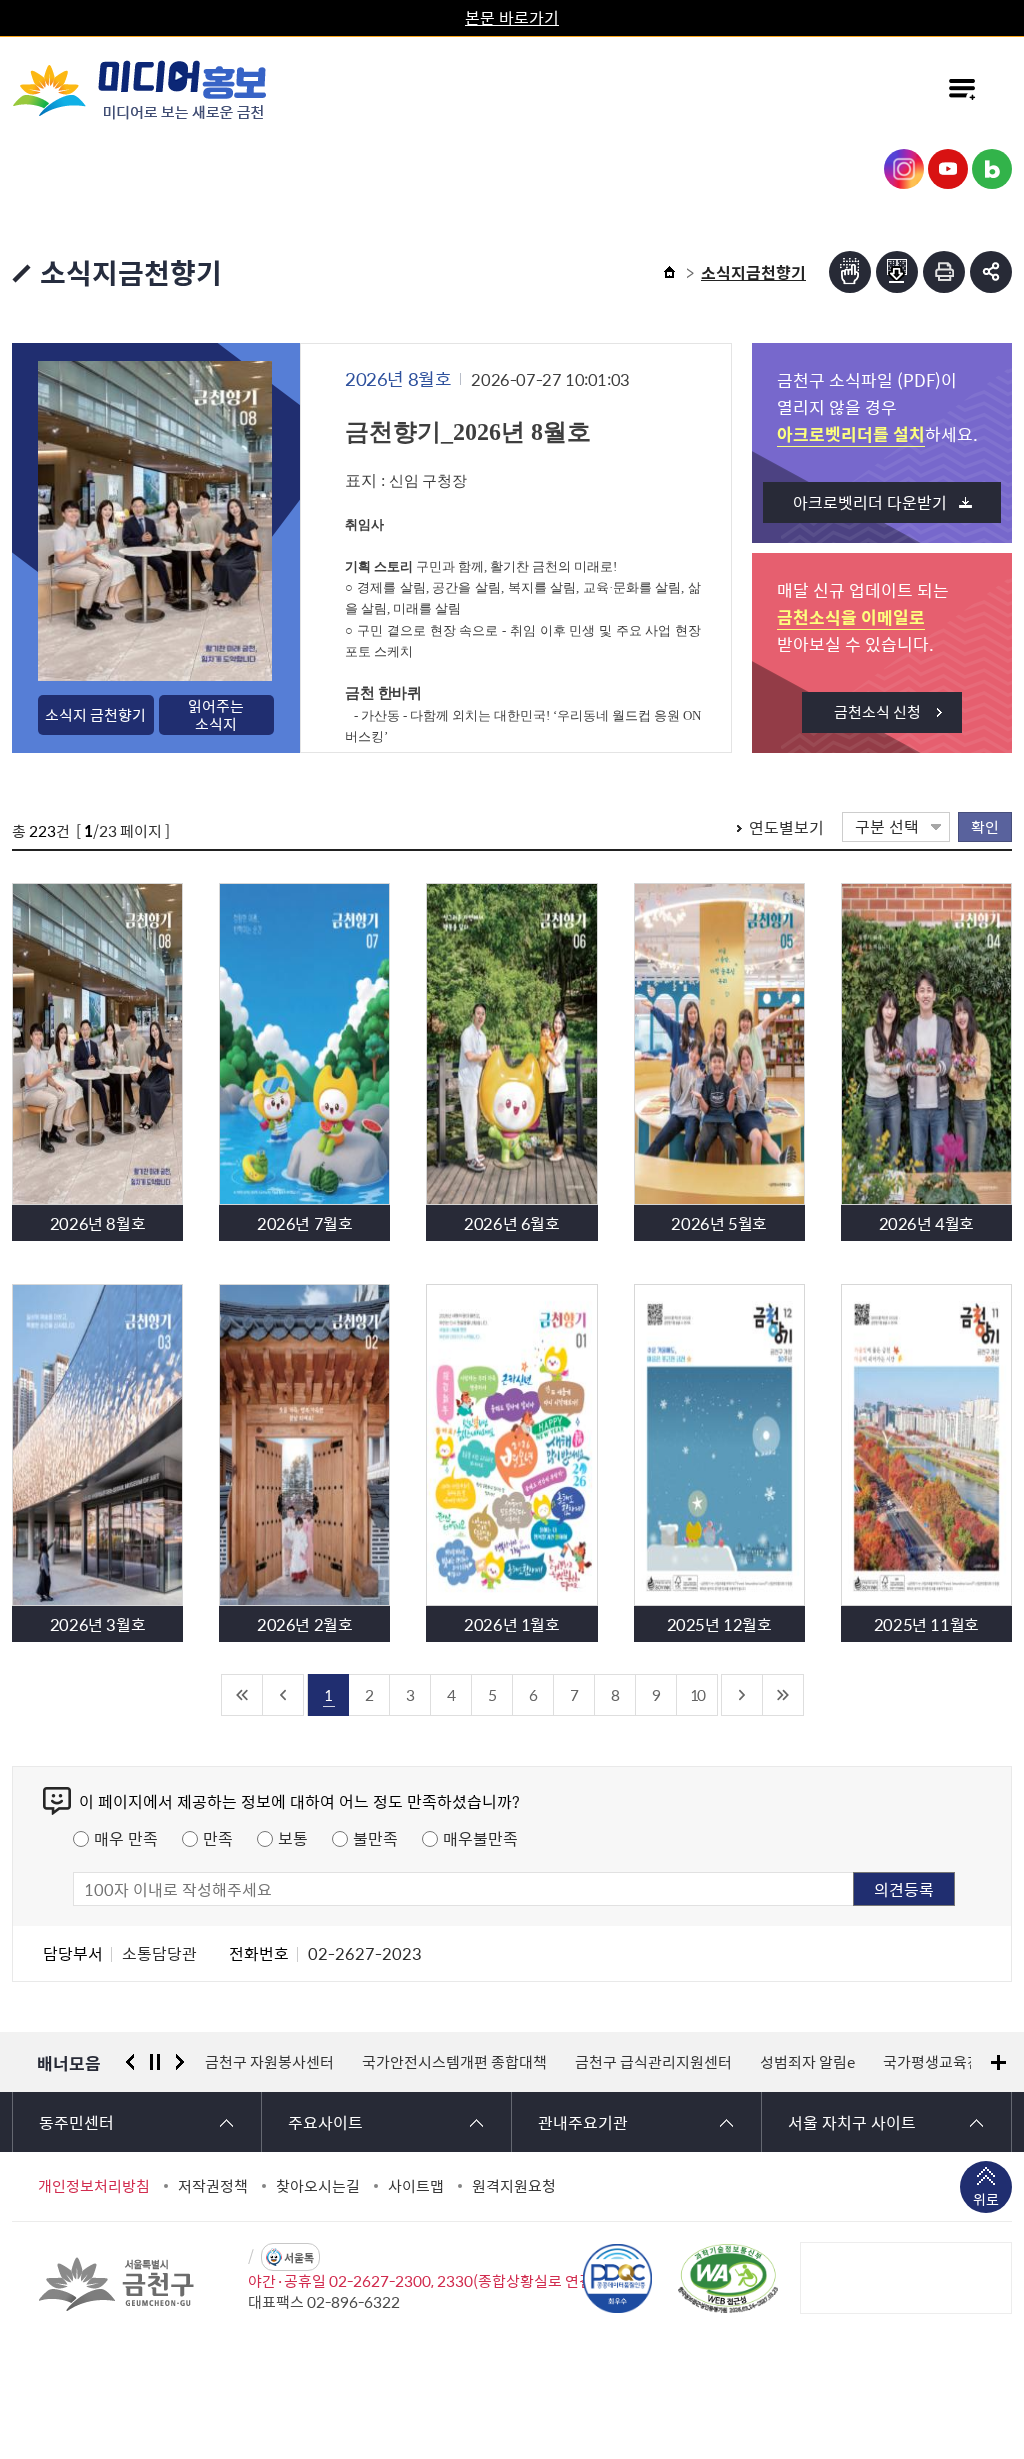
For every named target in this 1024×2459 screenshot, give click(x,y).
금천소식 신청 (877, 712)
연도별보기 (786, 827)
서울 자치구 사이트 (852, 2122)
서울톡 (299, 2257)
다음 (180, 2062)
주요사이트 (325, 2122)
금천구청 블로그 (992, 169)
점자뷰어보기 (850, 272)
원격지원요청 (514, 2186)
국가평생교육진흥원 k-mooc (817, 2062)
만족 (218, 1838)
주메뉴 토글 (962, 89)
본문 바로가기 (512, 17)
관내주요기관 (583, 2122)
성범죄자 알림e (650, 2062)
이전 (130, 2062)
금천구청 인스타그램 (904, 169)
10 (697, 1694)
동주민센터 (76, 2122)
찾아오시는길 (318, 2186)
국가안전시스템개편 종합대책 (297, 2062)
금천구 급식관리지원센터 (496, 2062)
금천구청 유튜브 (948, 169)
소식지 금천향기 (95, 715)
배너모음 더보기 (998, 2062)
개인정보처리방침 (94, 2186)
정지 (155, 2062)
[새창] (728, 2278)
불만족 (375, 1838)
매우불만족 (480, 1838)
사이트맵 (416, 2186)
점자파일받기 (897, 272)
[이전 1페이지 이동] (283, 1695)
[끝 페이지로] (783, 1695)
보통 (293, 1838)
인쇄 (944, 272)
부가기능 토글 (991, 272)
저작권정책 (213, 2186)
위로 (986, 2199)
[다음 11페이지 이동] (742, 1695)
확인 (985, 826)
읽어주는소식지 (216, 715)
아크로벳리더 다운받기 (870, 502)
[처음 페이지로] (242, 1695)
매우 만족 (126, 1838)
